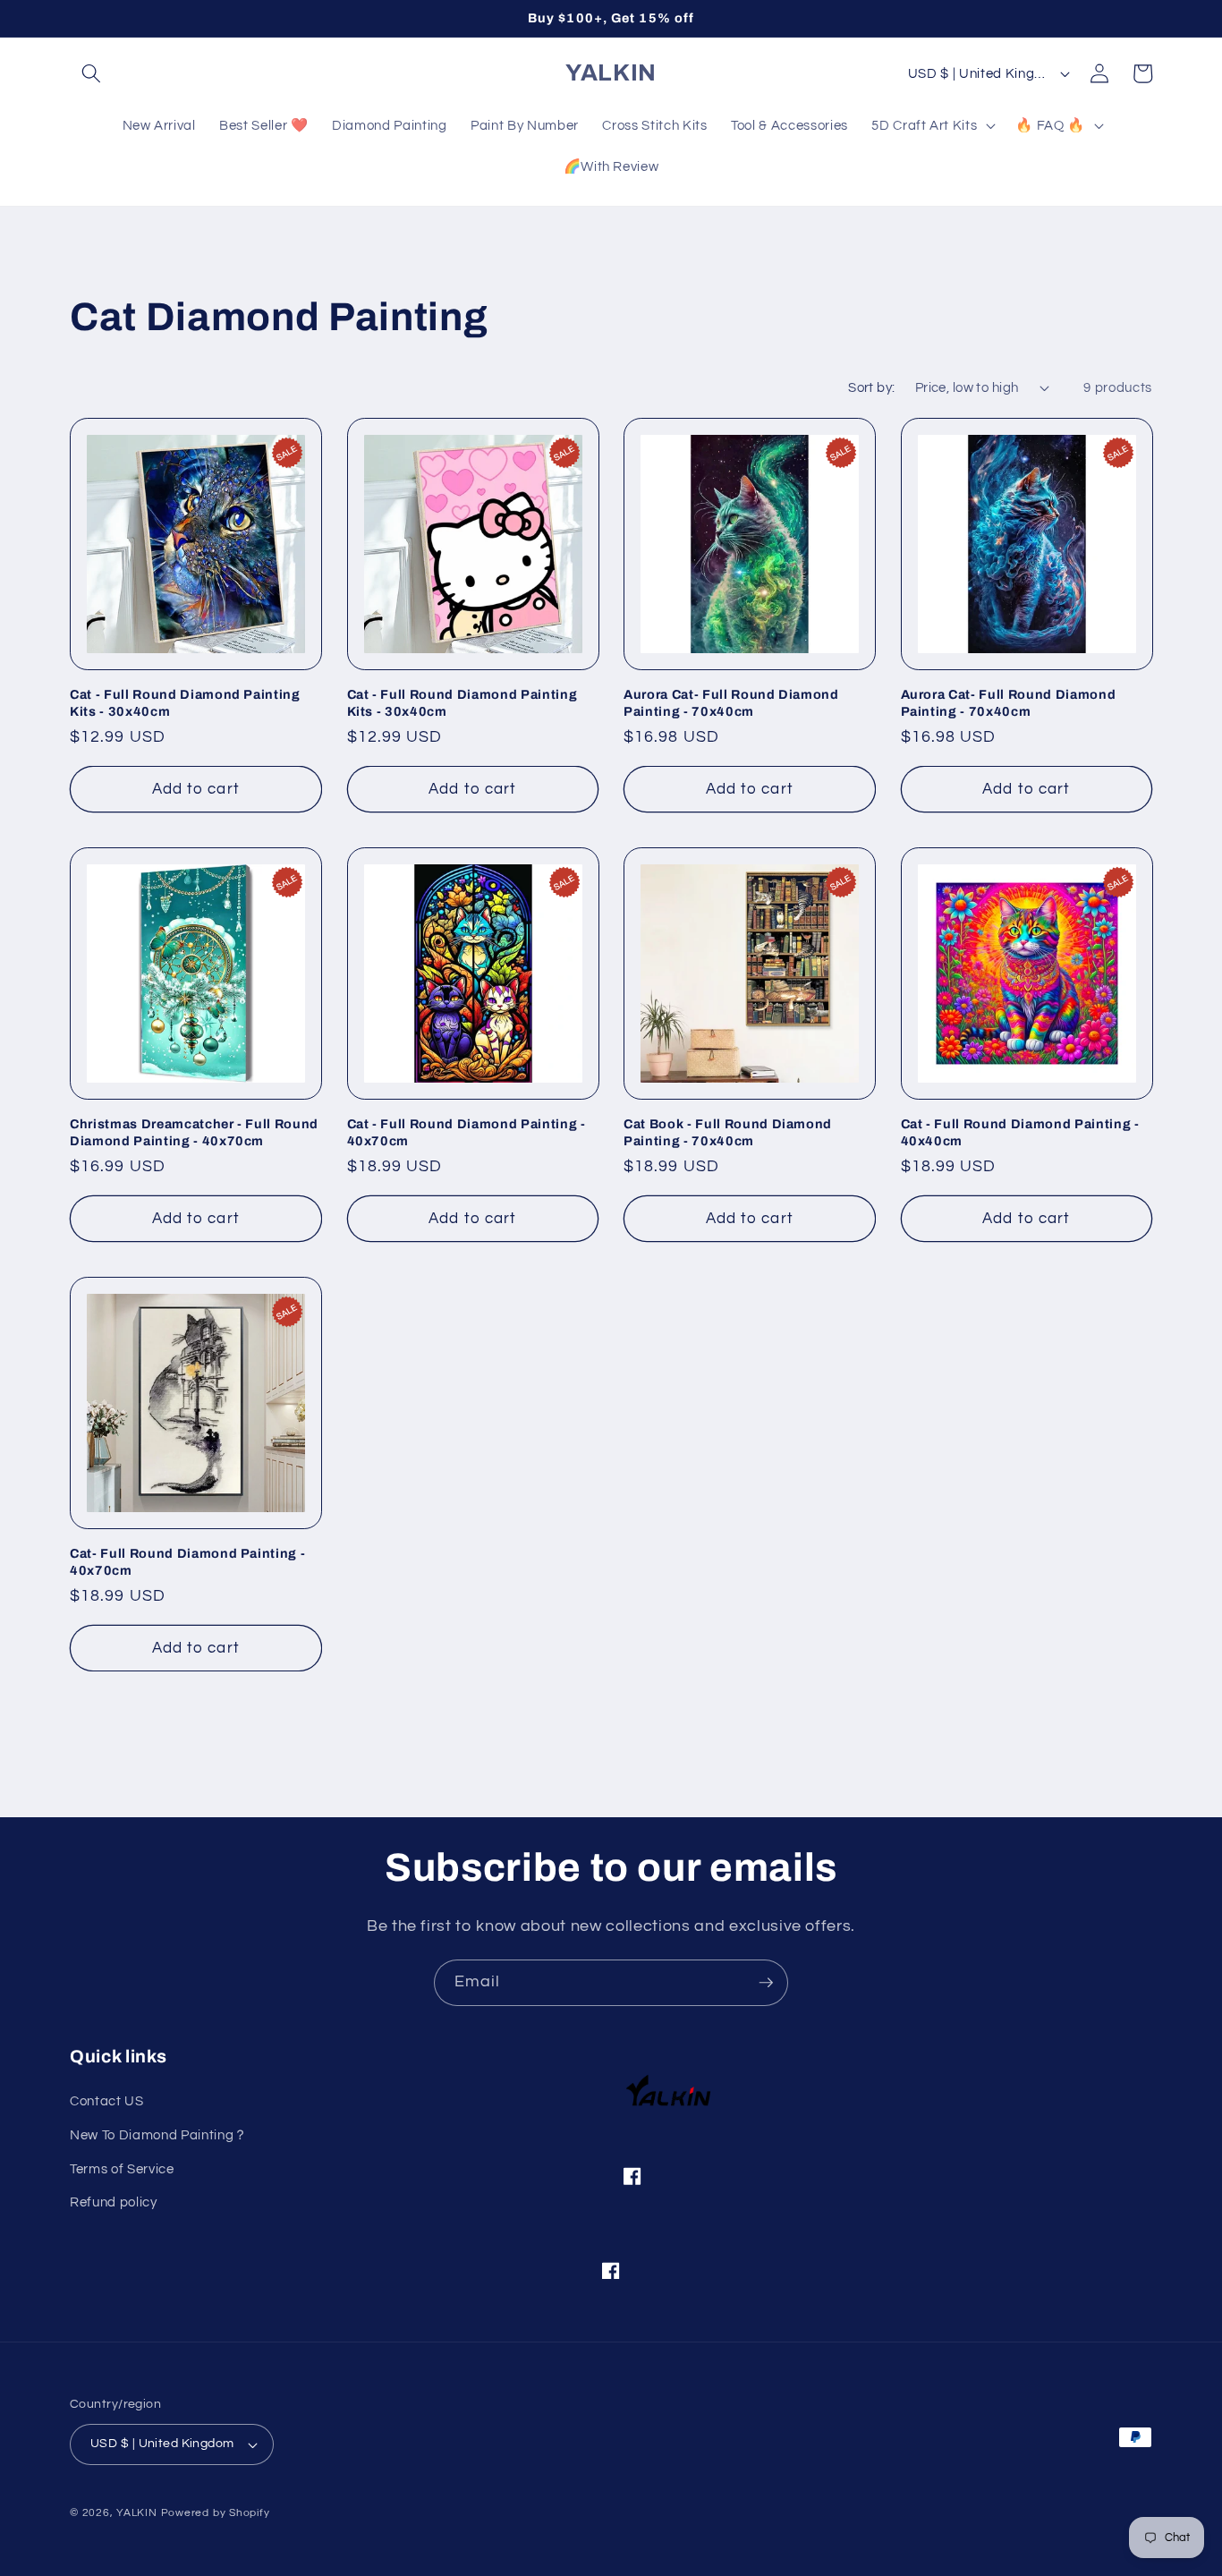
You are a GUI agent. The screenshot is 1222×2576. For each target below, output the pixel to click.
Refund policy (114, 2202)
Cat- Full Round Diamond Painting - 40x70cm (187, 1562)
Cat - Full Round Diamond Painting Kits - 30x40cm (185, 703)
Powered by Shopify (216, 2513)
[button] (91, 73)
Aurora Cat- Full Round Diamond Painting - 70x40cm (731, 703)
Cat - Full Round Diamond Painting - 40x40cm (1020, 1132)
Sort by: (872, 387)
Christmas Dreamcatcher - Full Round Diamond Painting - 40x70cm (194, 1132)
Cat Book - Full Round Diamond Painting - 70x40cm (728, 1132)
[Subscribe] (766, 1983)
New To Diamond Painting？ (159, 2135)
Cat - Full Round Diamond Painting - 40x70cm (467, 1132)
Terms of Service (122, 2169)
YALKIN (137, 2513)
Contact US (107, 2101)
